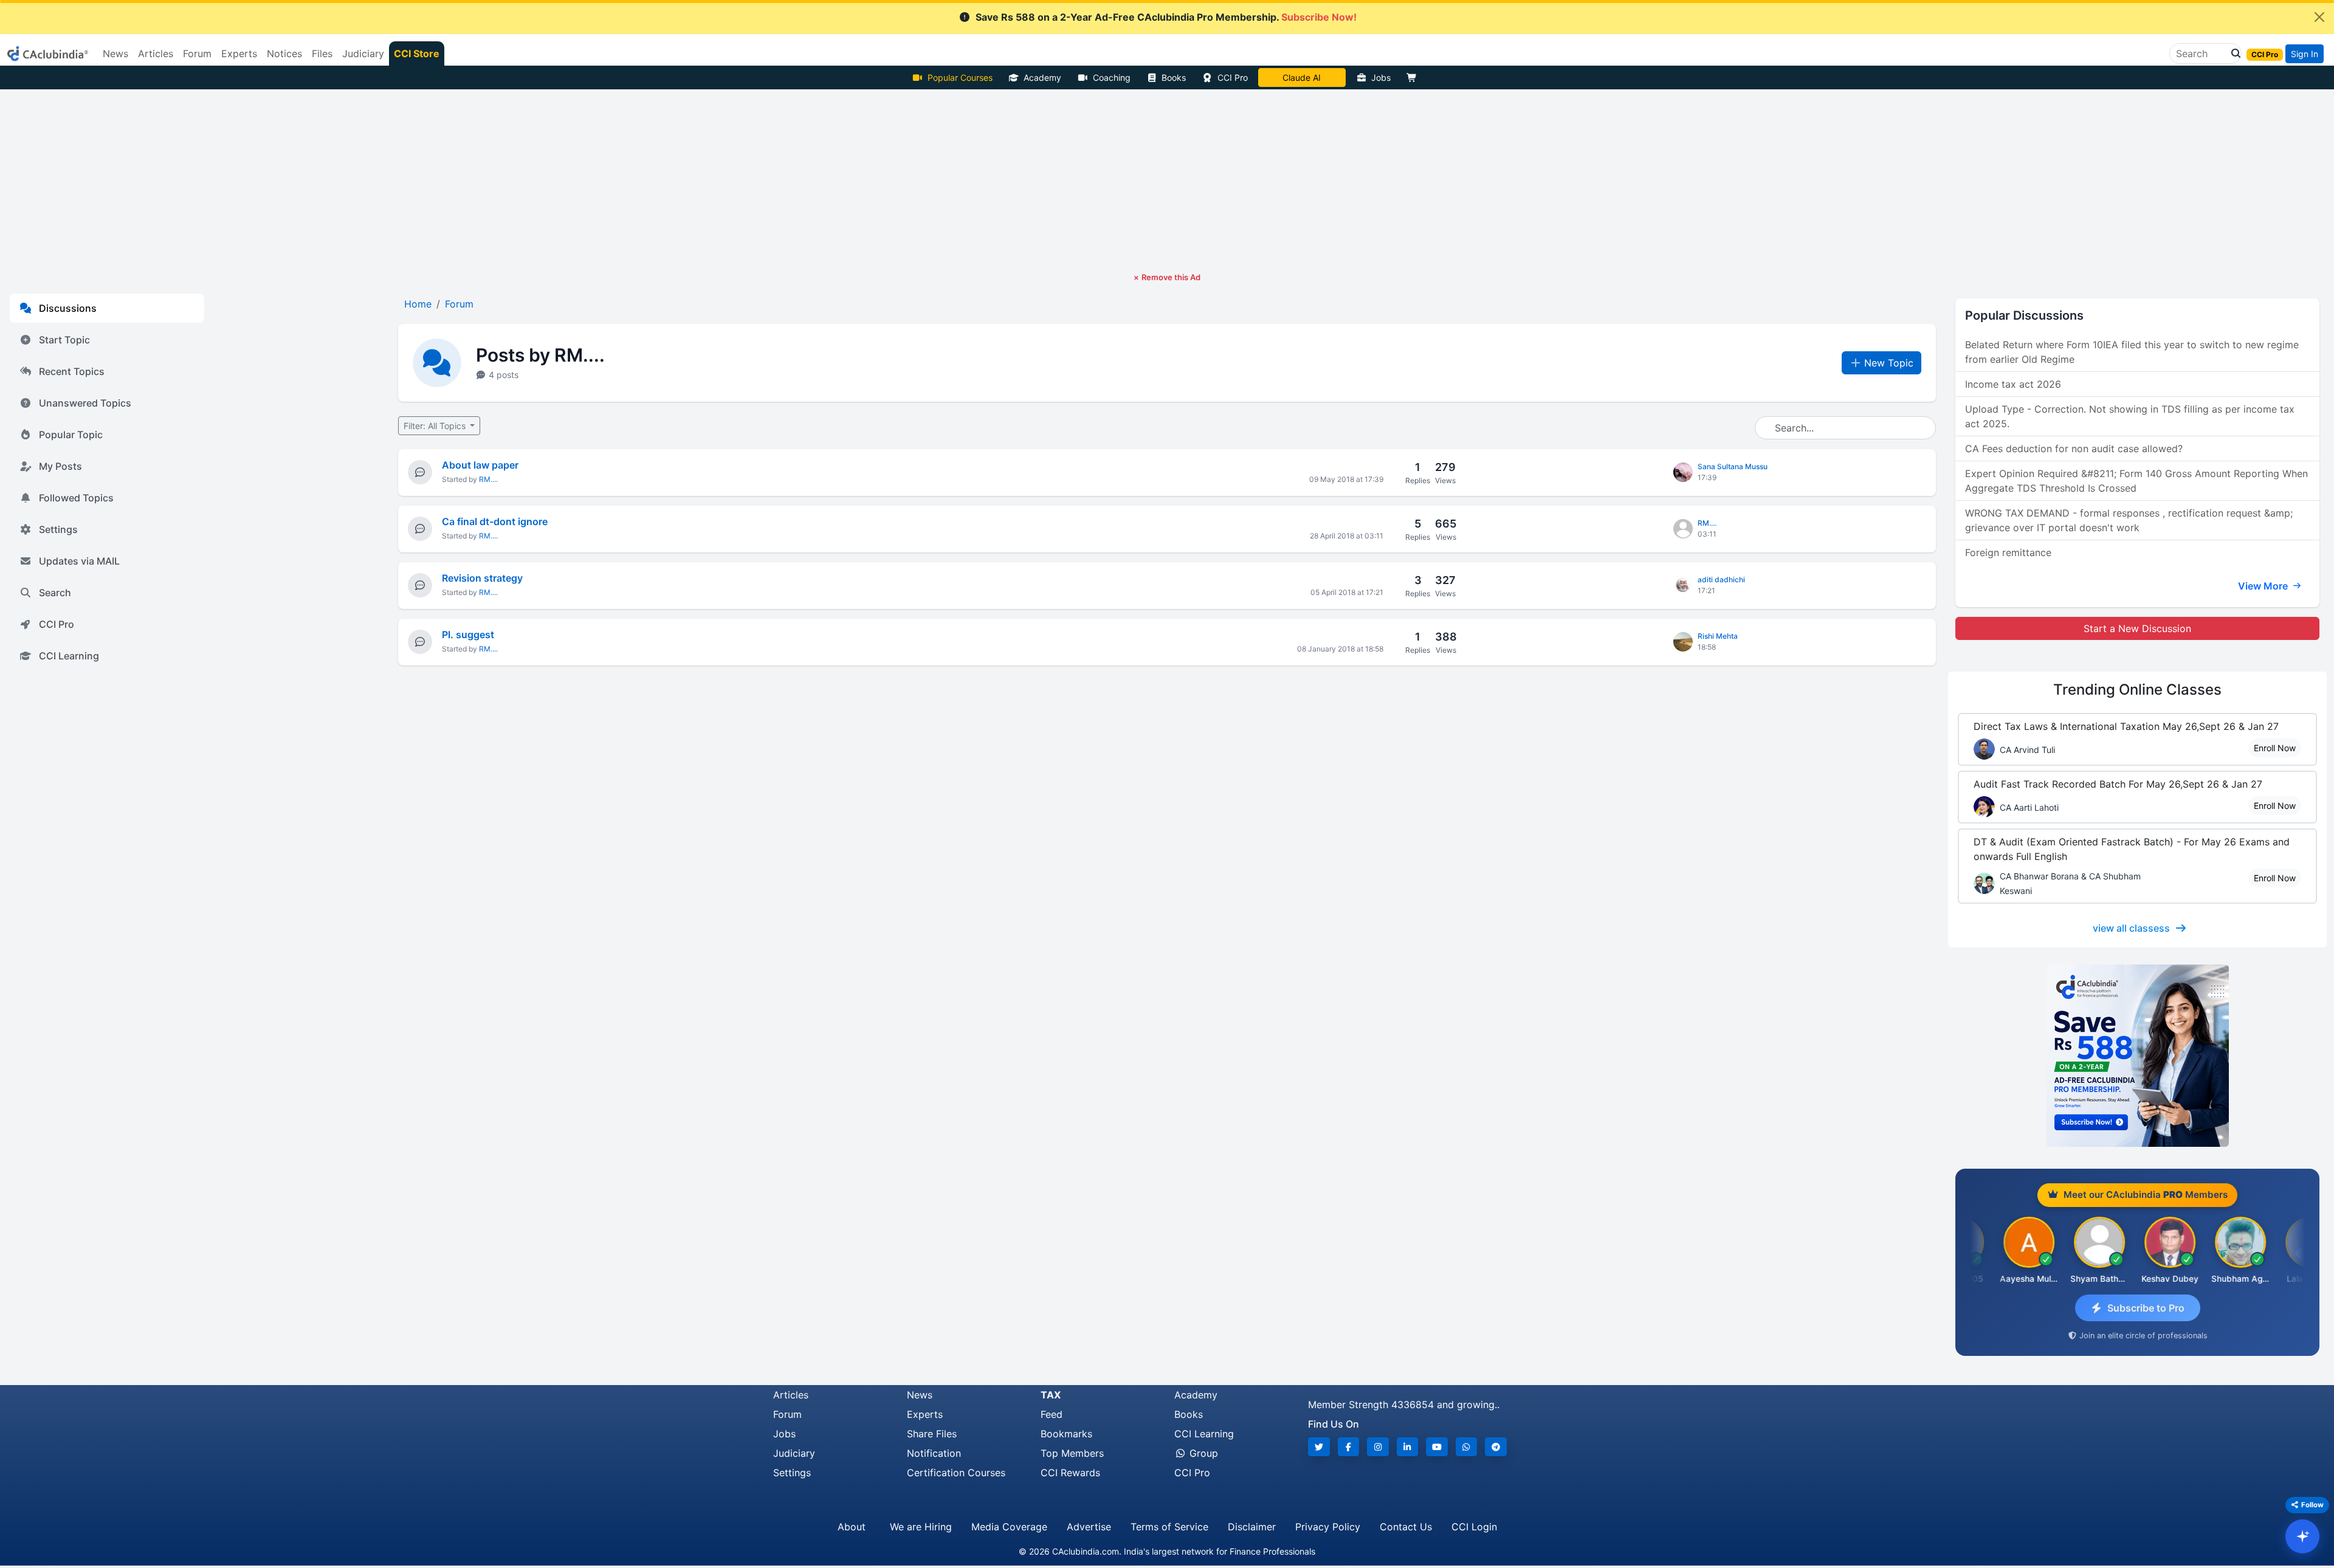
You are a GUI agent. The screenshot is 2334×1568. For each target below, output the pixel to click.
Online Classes (2137, 689)
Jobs (1381, 77)
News (920, 1395)
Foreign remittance (2008, 552)
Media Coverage (1009, 1527)
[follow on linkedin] (1408, 1447)
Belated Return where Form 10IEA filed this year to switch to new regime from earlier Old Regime (2132, 352)
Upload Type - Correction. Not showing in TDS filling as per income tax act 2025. (2130, 416)
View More (2264, 586)
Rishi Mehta (1718, 636)
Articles (791, 1395)
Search (55, 593)
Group (1202, 1453)
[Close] (2319, 17)
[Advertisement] (1167, 181)
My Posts (60, 466)
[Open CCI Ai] (2302, 1536)
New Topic (1889, 363)
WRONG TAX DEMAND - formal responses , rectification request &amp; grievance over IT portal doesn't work (2129, 520)
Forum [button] (197, 53)
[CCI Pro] (2137, 1056)
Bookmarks (1066, 1434)
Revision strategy (482, 578)
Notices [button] (284, 53)
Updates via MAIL (79, 561)
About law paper (480, 465)
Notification (934, 1453)
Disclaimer (1252, 1527)
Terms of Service (1169, 1527)
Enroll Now (2275, 748)
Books (1174, 77)
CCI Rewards (1070, 1473)
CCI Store (417, 53)
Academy (1042, 77)
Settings (58, 529)
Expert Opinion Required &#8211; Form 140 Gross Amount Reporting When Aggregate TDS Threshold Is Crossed (2136, 481)
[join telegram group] (1496, 1447)
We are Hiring (921, 1527)
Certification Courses (956, 1473)
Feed (1052, 1414)
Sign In (2305, 54)
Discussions (68, 308)
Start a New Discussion (2137, 628)
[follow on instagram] (1378, 1447)
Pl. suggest (468, 634)
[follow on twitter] (1319, 1447)
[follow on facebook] (1349, 1447)
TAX (1051, 1395)
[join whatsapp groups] (1467, 1447)
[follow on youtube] (1437, 1447)
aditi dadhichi (1721, 579)
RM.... (488, 479)
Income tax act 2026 (2013, 384)
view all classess (2131, 928)
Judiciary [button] (363, 53)
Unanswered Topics (85, 403)
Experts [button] (239, 53)
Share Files (932, 1434)
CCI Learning (69, 656)
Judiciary (794, 1453)
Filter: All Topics (436, 426)
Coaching (1112, 77)
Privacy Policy (1328, 1527)
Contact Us (1406, 1527)
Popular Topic (71, 435)
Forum (787, 1414)
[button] (2232, 53)
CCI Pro (1233, 77)
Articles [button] (156, 53)
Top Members (1072, 1453)
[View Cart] (1414, 77)
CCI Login (1474, 1527)
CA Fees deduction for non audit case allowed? (2074, 449)
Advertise (1089, 1527)
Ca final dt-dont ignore (495, 521)
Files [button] (322, 53)
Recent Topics (72, 371)
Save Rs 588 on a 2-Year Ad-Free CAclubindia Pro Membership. (1166, 17)
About (852, 1527)
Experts (925, 1414)
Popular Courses (960, 77)
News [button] (115, 53)
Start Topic (64, 340)
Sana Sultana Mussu (1733, 466)
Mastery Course (1302, 77)
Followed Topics (76, 498)
